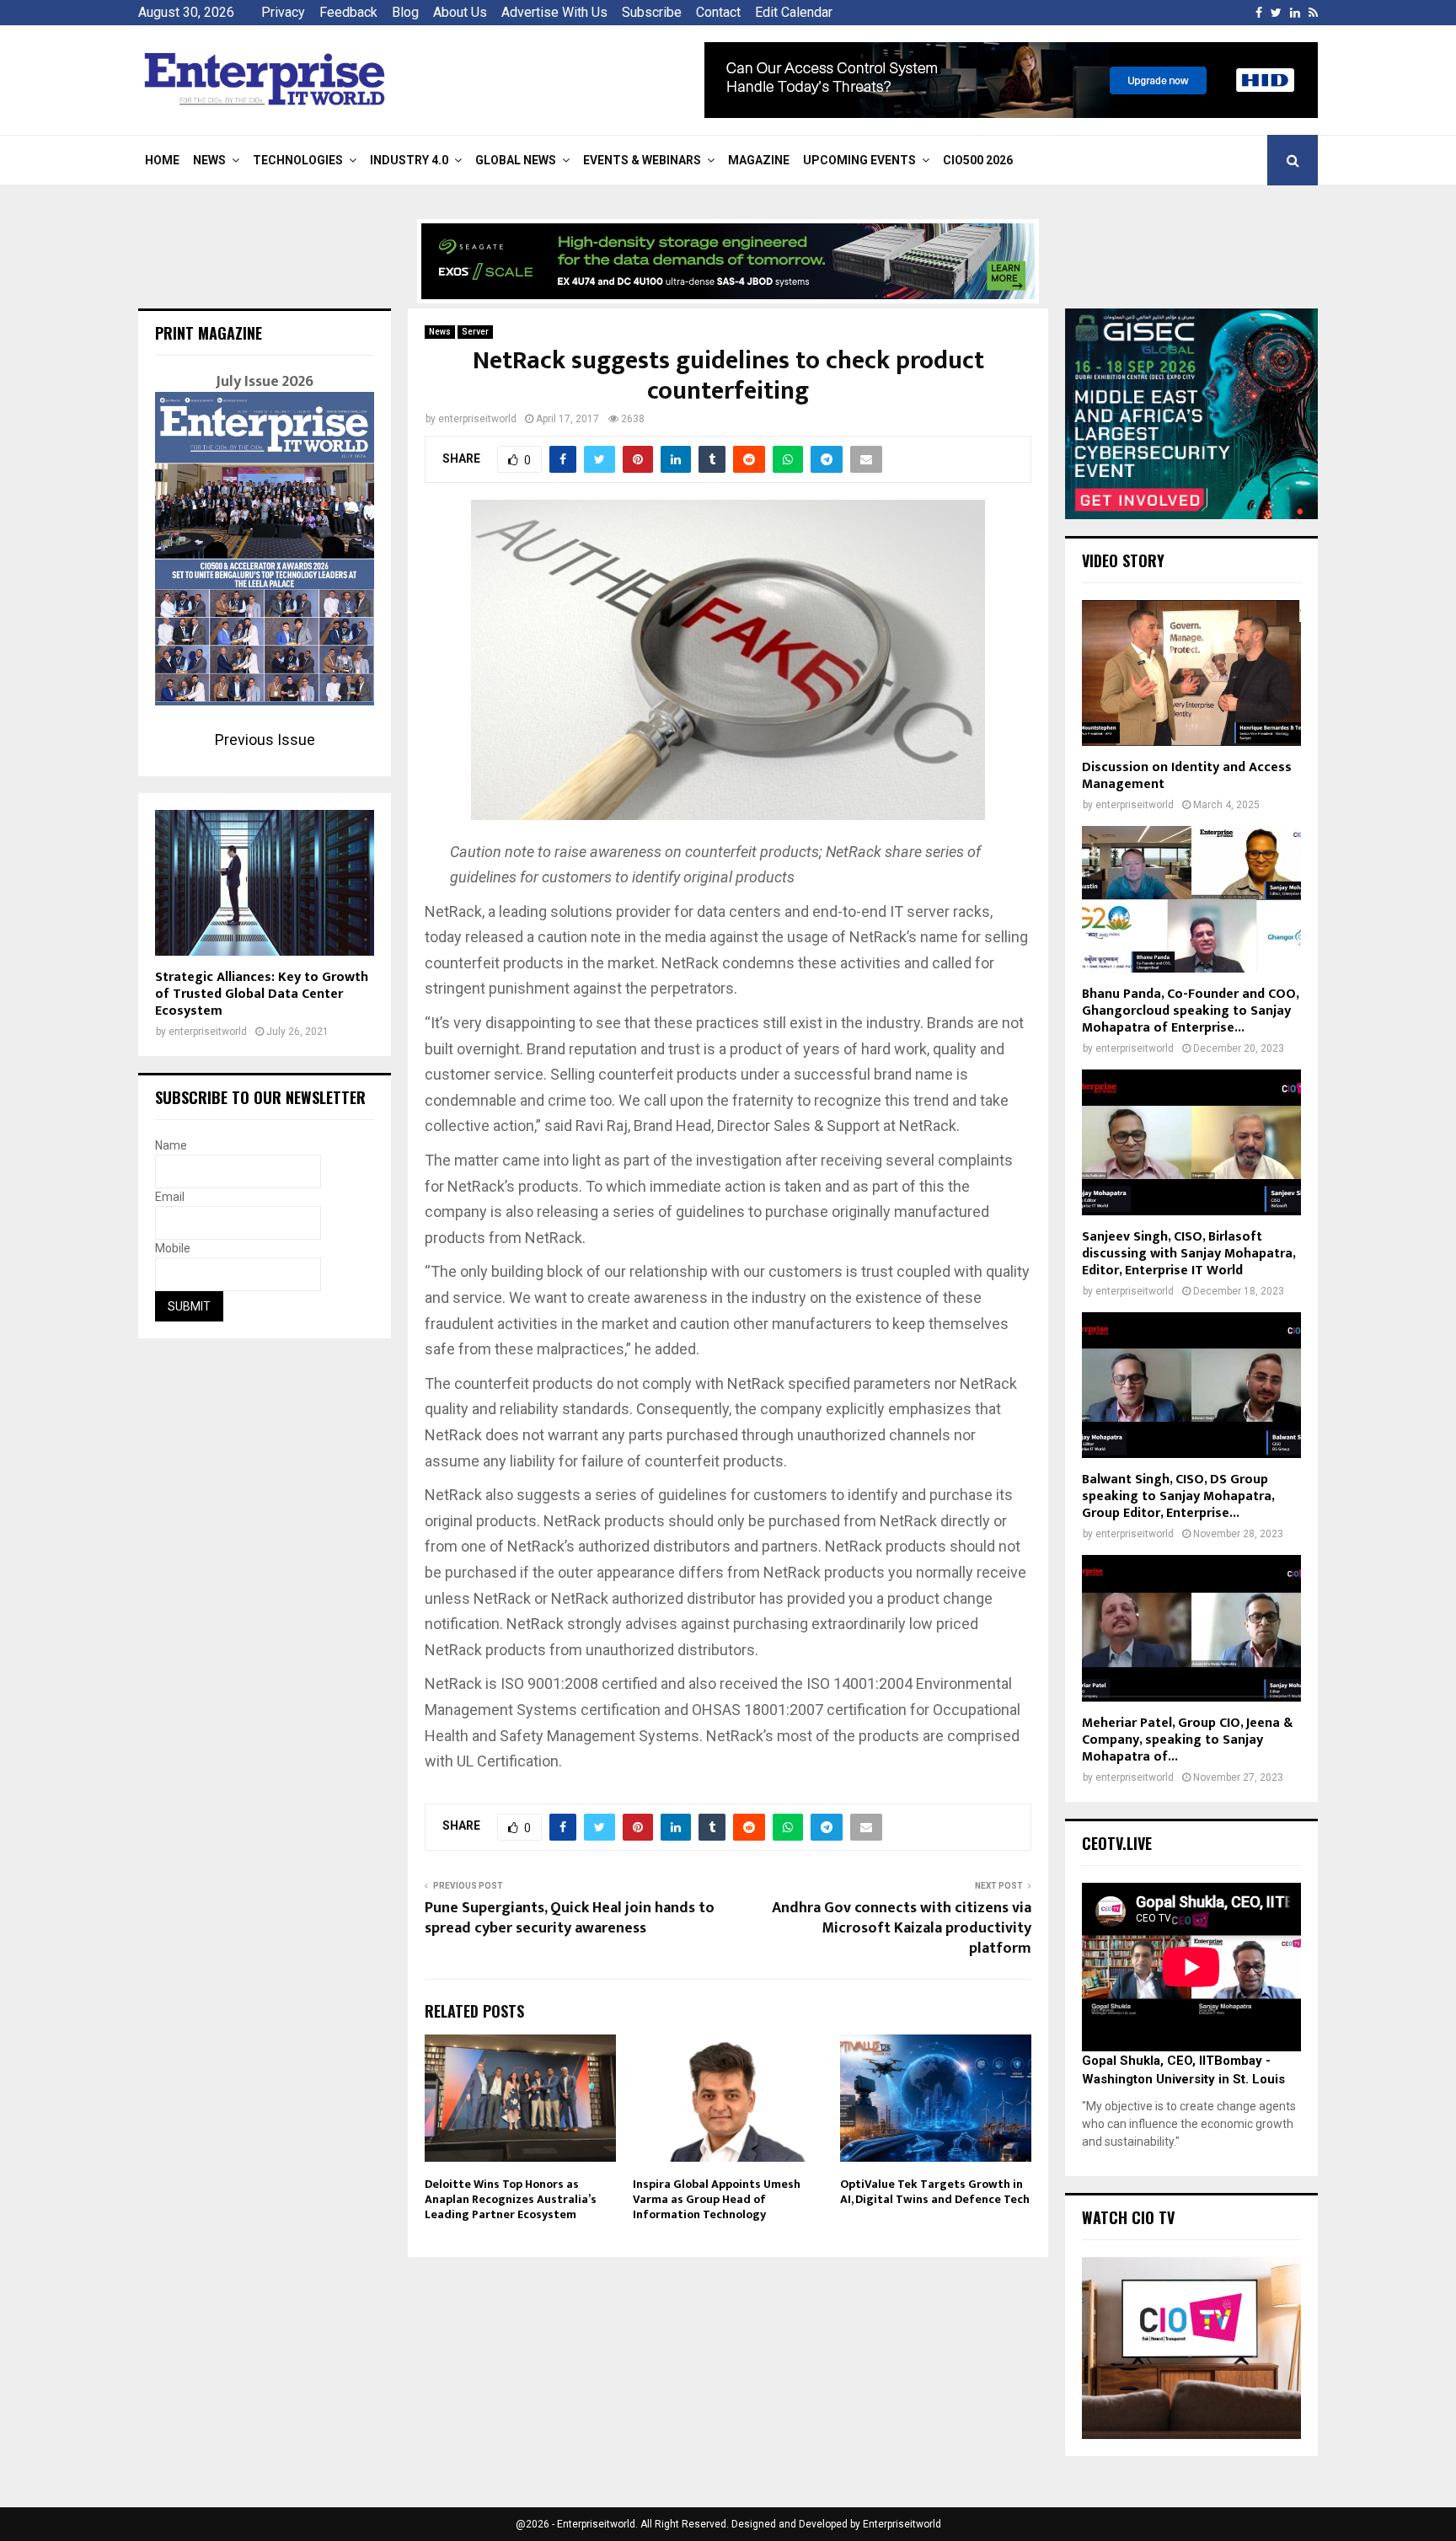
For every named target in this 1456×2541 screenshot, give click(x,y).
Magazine (759, 160)
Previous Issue (265, 740)
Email (170, 1197)
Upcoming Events (859, 160)
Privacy (283, 12)
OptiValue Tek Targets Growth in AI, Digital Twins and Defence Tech (935, 2192)
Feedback (348, 12)
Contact (718, 12)
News (209, 160)
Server (475, 332)
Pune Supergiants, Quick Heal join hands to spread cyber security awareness (570, 1918)
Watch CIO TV (1128, 2217)
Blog (405, 12)
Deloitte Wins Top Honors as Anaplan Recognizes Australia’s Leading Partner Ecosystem (511, 2199)
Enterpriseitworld (902, 2524)
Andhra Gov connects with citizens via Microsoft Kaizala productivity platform (902, 1928)
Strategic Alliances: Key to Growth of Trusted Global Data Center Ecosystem (262, 994)
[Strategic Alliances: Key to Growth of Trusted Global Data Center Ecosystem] (265, 883)
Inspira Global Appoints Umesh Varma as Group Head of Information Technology (717, 2199)
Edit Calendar (794, 12)
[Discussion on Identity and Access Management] (1191, 673)
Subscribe (652, 12)
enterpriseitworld (477, 419)
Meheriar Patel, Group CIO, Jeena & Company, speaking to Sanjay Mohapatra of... (1187, 1740)
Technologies (298, 160)
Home (162, 160)
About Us (460, 12)
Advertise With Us (554, 12)
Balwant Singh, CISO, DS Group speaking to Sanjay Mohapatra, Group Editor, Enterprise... (1178, 1496)
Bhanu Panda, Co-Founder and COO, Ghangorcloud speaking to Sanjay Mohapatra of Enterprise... (1190, 1011)
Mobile (173, 1248)
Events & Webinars (642, 160)
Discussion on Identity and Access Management (1187, 776)
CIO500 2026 (978, 160)
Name (171, 1145)
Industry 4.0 (409, 160)
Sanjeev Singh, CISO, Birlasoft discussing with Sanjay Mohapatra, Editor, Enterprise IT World (1188, 1254)
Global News (516, 160)
